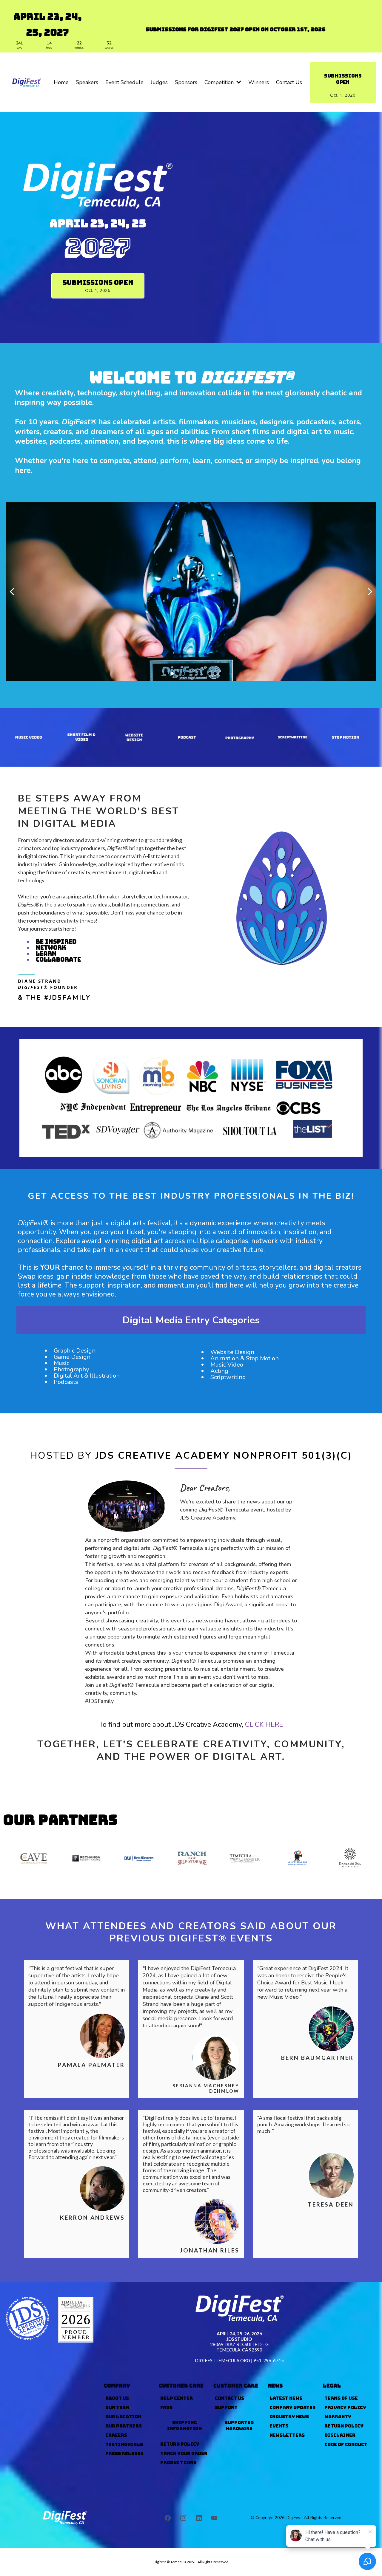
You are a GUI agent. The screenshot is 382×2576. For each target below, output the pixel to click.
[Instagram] (183, 2518)
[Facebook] (168, 2518)
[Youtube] (214, 2518)
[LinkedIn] (199, 2518)
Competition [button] (220, 82)
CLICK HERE (264, 1725)
